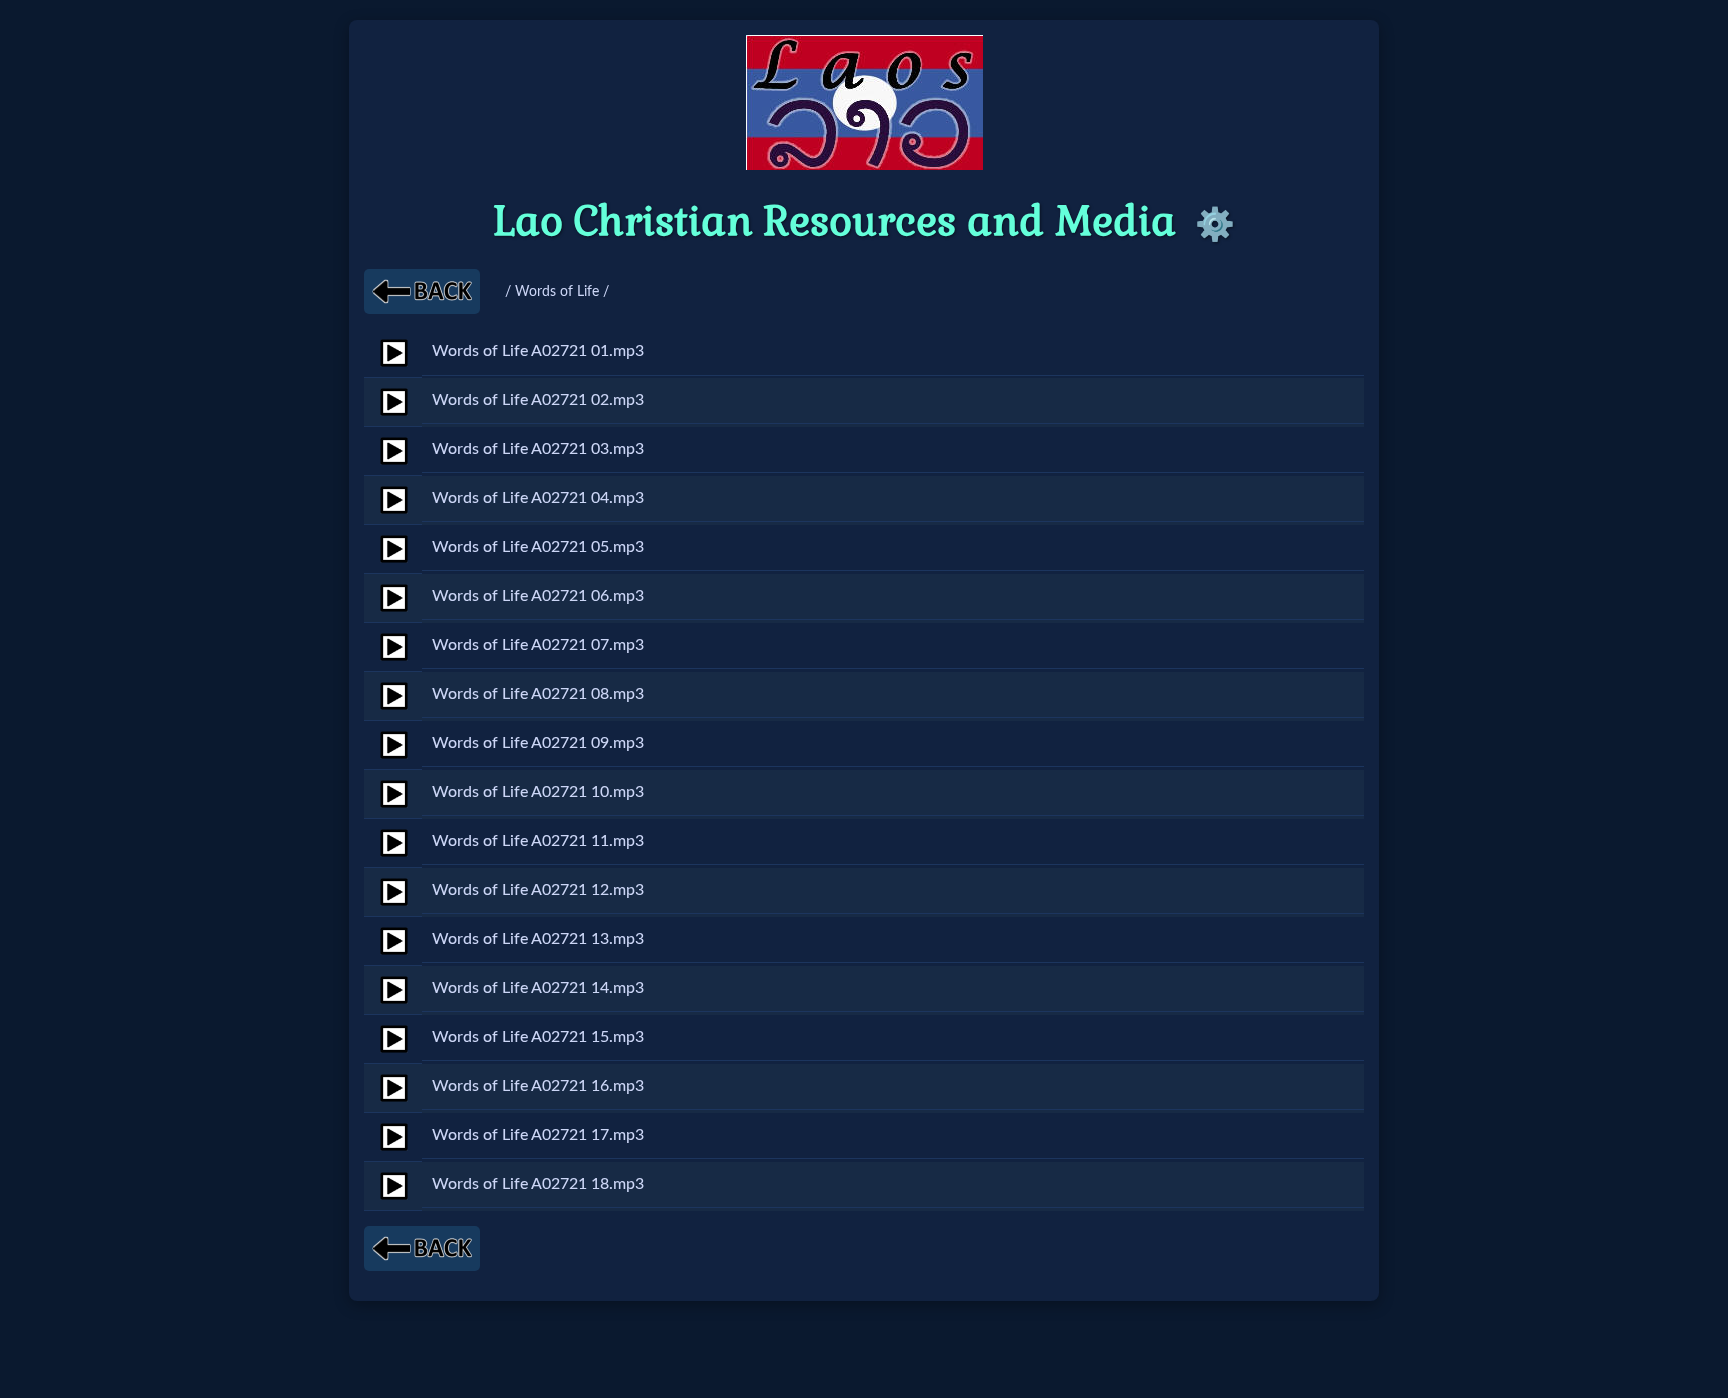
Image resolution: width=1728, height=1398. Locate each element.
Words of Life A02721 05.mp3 (538, 547)
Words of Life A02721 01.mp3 (538, 351)
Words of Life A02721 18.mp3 (538, 1184)
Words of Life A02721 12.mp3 (538, 890)
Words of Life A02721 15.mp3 (538, 1037)
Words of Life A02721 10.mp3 (538, 792)
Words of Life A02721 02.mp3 (538, 400)
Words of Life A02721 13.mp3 (538, 939)
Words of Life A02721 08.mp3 (538, 694)
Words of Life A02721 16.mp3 (538, 1086)
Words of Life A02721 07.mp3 (538, 645)
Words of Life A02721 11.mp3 (538, 841)
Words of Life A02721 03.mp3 (538, 449)
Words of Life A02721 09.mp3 (538, 743)
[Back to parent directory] (422, 291)
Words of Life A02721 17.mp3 (538, 1135)
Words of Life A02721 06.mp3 (538, 596)
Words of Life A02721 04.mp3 (538, 498)
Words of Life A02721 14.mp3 (538, 988)
